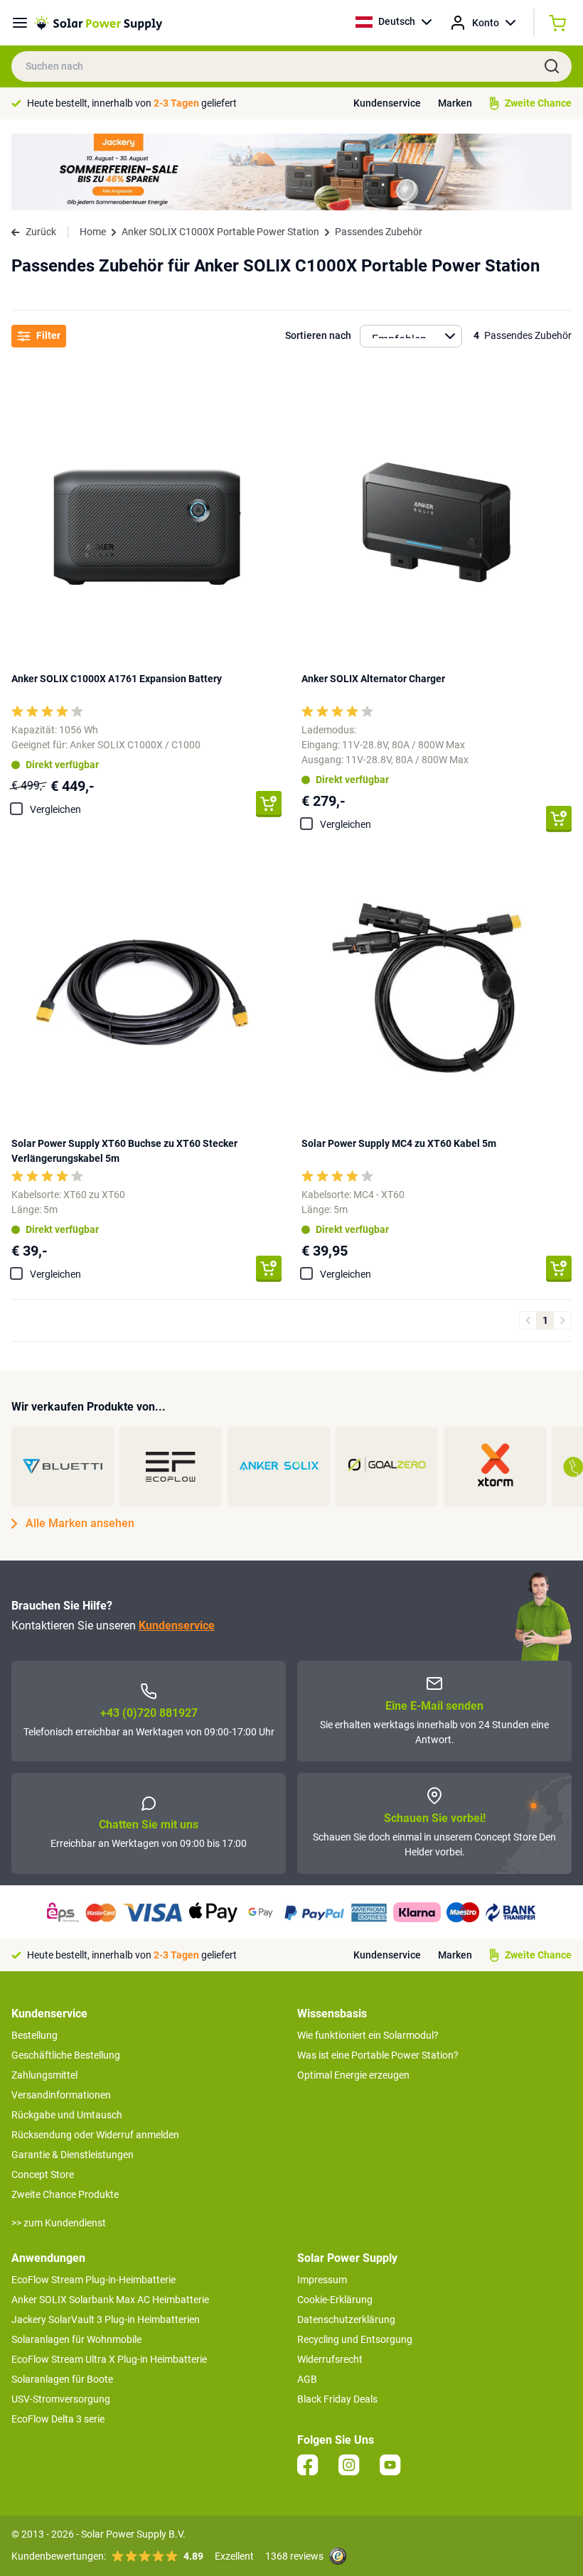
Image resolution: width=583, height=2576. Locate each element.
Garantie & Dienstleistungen (73, 2155)
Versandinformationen (61, 2095)
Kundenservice (387, 103)
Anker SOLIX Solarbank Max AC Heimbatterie (110, 2300)
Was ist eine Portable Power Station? (378, 2055)
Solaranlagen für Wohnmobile (76, 2339)
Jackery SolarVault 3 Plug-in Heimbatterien (106, 2319)
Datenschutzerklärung (346, 2319)
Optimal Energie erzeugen (353, 2075)
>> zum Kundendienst (59, 2223)
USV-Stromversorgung (61, 2399)
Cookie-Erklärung (335, 2300)
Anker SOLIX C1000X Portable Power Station (220, 232)
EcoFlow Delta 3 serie (58, 2419)
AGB (307, 2379)
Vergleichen (55, 809)
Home (93, 232)
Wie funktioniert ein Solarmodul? (368, 2035)
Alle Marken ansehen (80, 1523)
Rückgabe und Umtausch (67, 2115)
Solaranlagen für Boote (62, 2379)
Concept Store (43, 2174)
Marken (455, 103)
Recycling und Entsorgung (355, 2339)
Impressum (322, 2280)
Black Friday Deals (337, 2399)
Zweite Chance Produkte (65, 2194)
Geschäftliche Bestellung (66, 2055)
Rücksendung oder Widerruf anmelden (95, 2135)
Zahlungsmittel (44, 2075)
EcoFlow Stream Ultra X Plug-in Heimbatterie (109, 2359)
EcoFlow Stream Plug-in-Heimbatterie (93, 2280)
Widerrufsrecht (330, 2359)
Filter (48, 335)
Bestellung (34, 2035)
